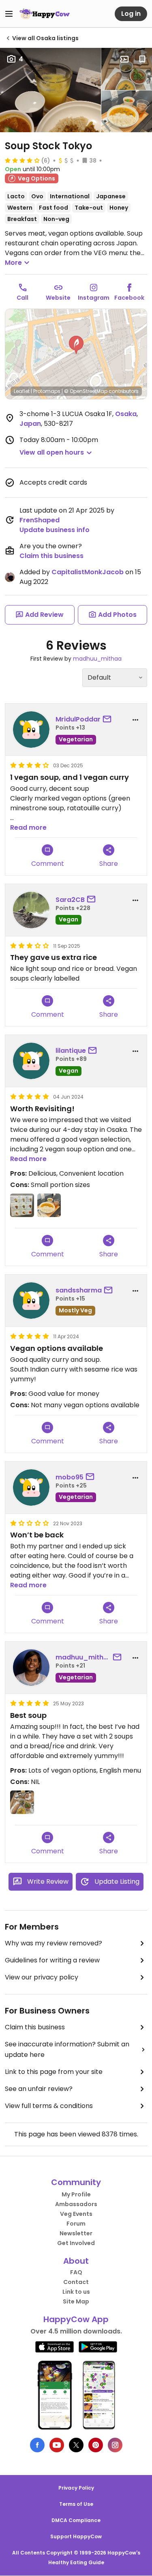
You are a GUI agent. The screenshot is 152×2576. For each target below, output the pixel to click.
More (13, 263)
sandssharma (79, 1290)
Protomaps (47, 391)
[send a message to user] (109, 719)
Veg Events (76, 2214)
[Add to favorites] (142, 59)
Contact (76, 2282)
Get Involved (76, 2243)
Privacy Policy (76, 2488)
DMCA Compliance (76, 2520)
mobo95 (70, 1477)
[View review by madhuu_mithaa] (31, 1668)
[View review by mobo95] (31, 1488)
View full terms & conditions (49, 2106)
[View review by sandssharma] (31, 1301)
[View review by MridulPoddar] (31, 730)
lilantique (71, 1051)
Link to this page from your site (54, 2072)
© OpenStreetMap (86, 391)
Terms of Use (76, 2504)
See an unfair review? (39, 2089)
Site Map (76, 2301)
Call (22, 298)
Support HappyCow (76, 2536)
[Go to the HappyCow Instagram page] (115, 2445)
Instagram (94, 298)
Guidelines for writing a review (52, 1960)
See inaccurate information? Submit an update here (67, 2049)
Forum (76, 2224)
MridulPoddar (78, 719)
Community (76, 2182)
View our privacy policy (42, 1977)
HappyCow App (76, 2319)
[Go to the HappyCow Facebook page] (37, 2445)
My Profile (76, 2194)
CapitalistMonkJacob (88, 572)
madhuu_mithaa (97, 659)
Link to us (76, 2292)
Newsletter (76, 2233)
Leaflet (22, 391)
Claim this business (51, 556)
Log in (131, 14)
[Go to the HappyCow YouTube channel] (57, 2445)
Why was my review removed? (54, 1943)
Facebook (129, 298)
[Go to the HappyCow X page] (76, 2445)
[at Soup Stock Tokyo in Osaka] (127, 69)
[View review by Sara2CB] (31, 910)
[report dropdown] (135, 720)
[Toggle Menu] (9, 14)
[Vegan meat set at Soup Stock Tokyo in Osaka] (50, 90)
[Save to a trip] (124, 59)
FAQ (76, 2272)
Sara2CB (70, 900)
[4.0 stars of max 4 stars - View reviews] (22, 160)
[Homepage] (45, 14)
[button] (76, 345)
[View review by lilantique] (31, 1061)
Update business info (55, 530)
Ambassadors (76, 2204)
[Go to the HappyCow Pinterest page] (96, 2445)
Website (58, 298)
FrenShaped (40, 520)
